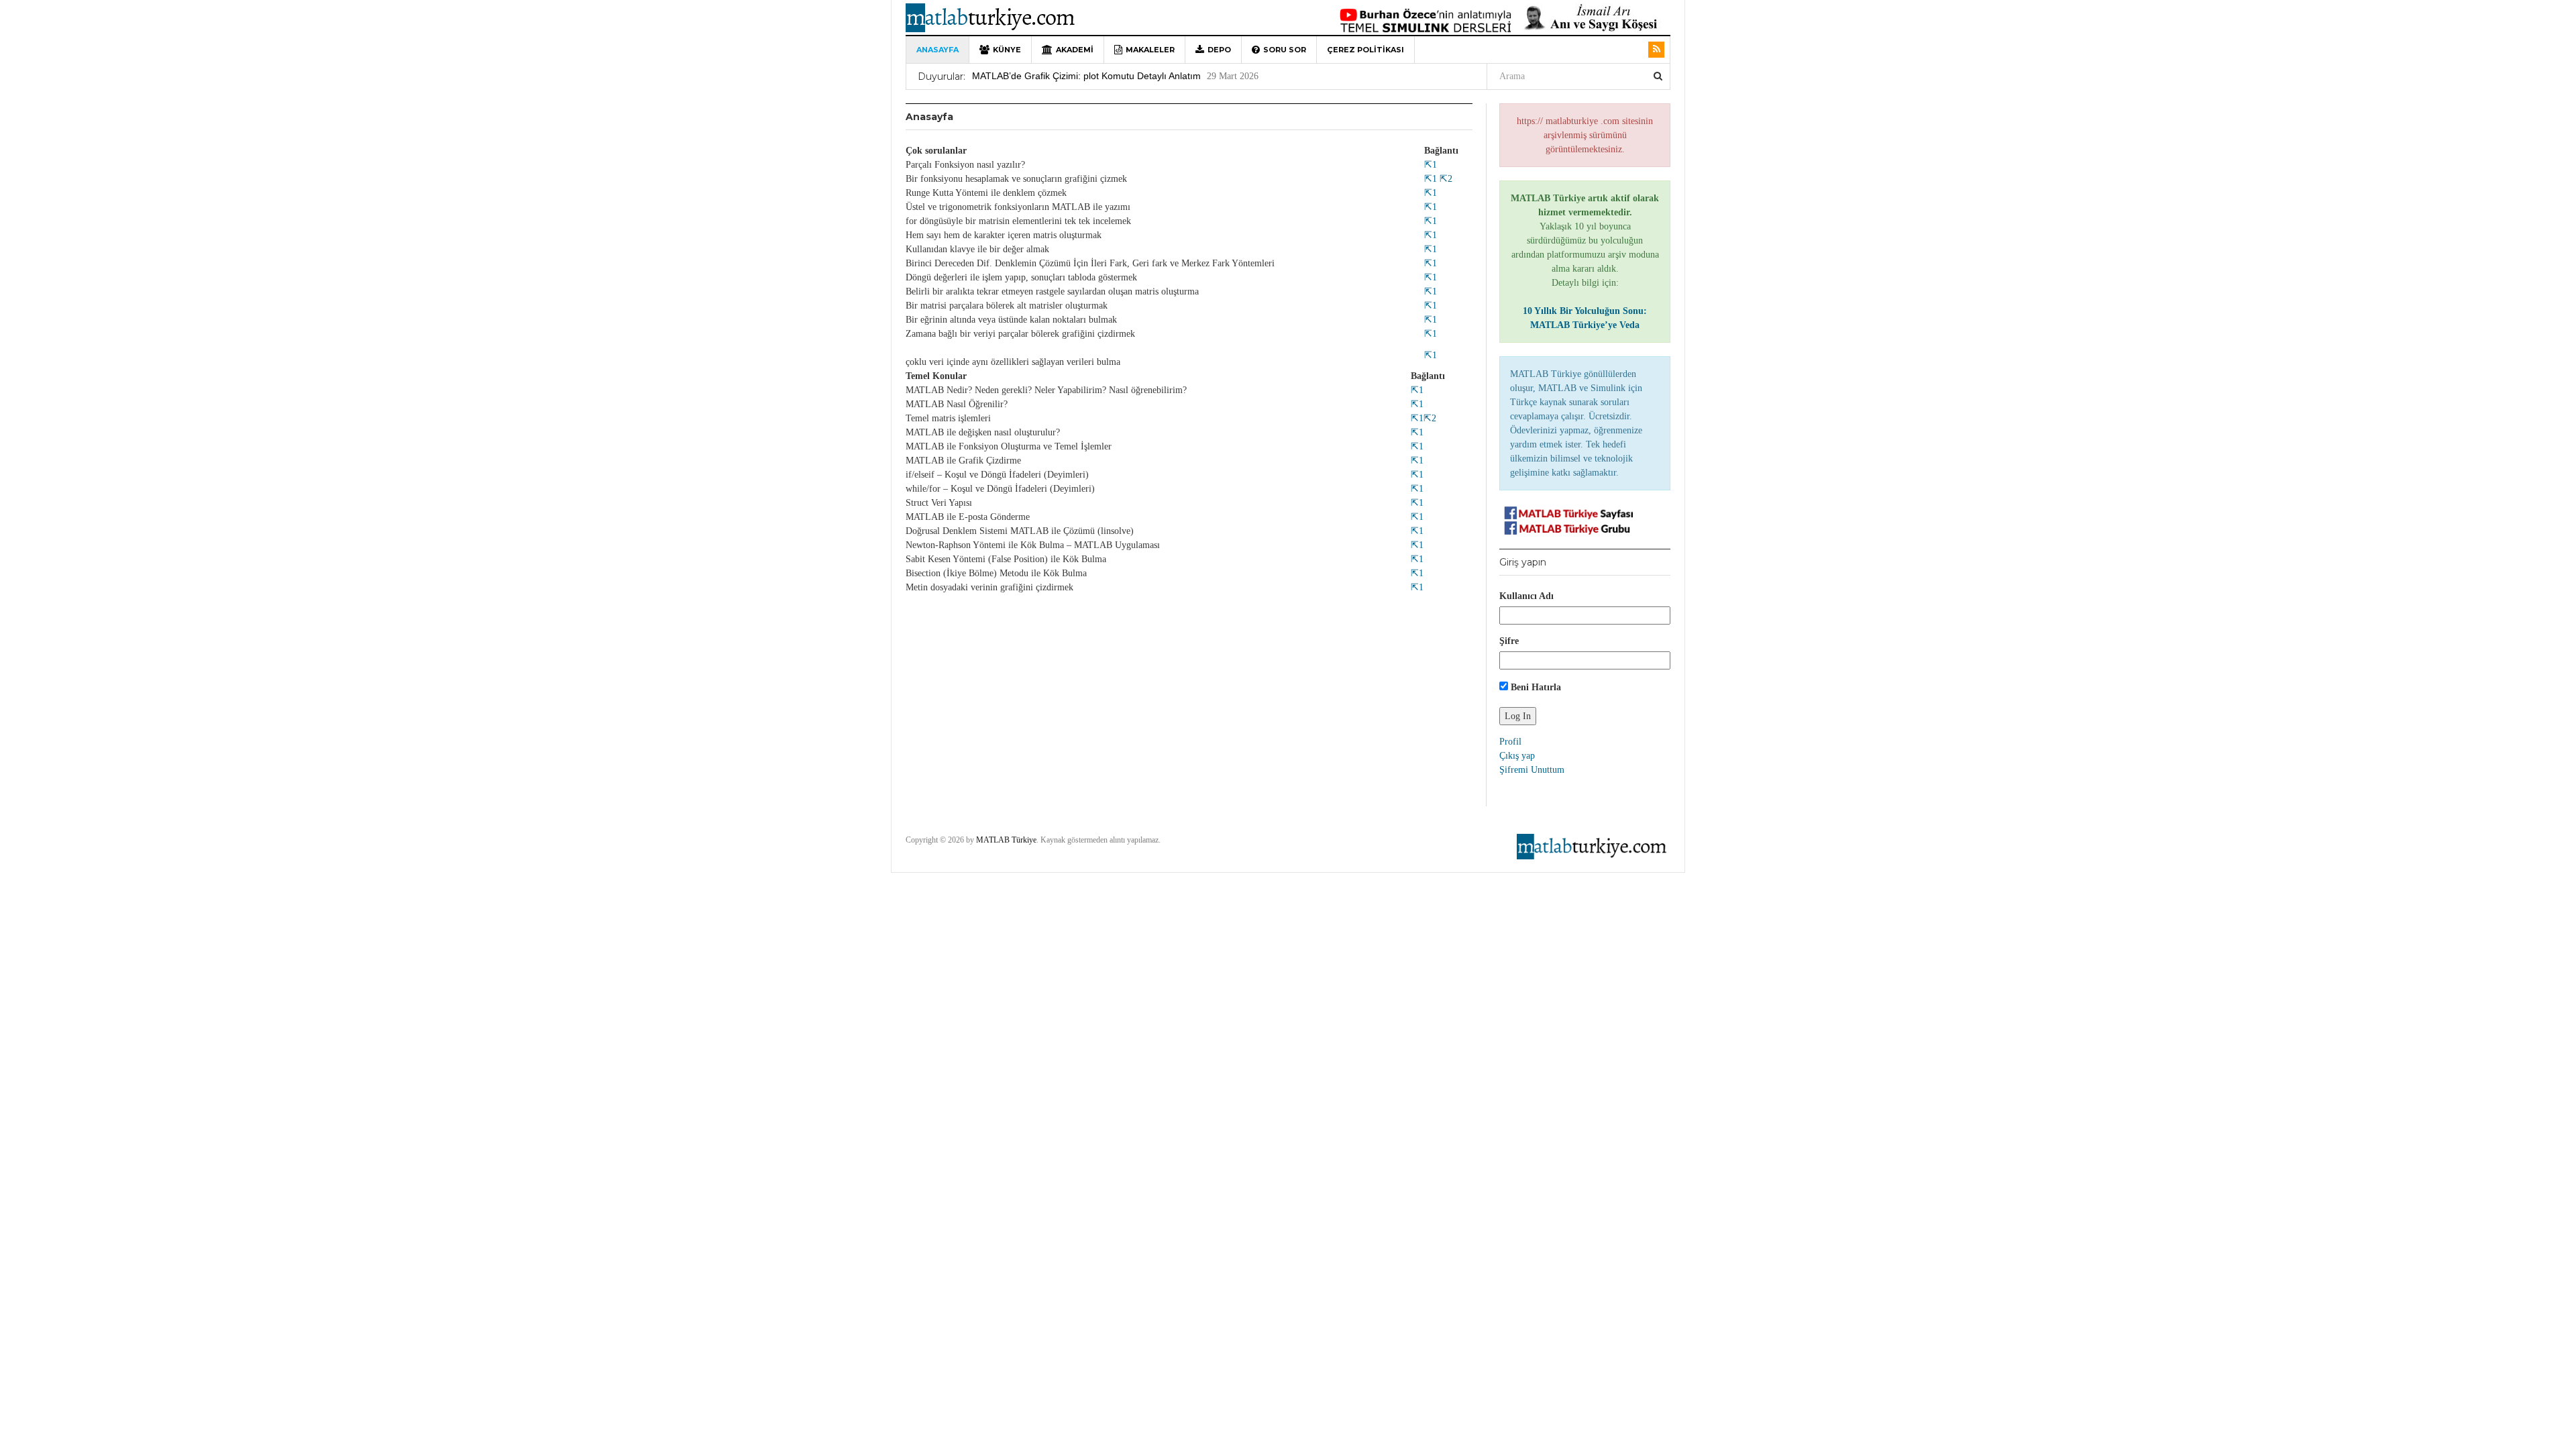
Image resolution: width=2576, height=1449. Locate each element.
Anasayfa (937, 50)
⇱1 (1431, 165)
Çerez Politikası (1365, 50)
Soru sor (1285, 50)
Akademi (1075, 50)
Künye (1007, 50)
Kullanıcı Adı (1526, 596)
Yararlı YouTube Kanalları (1026, 87)
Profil (1510, 742)
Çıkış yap (1517, 756)
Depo (1219, 50)
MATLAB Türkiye (1006, 840)
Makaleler (1150, 50)
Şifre (1509, 641)
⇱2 (1445, 179)
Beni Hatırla (1535, 687)
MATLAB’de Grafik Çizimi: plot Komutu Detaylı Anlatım (1086, 64)
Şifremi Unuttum (1532, 770)
